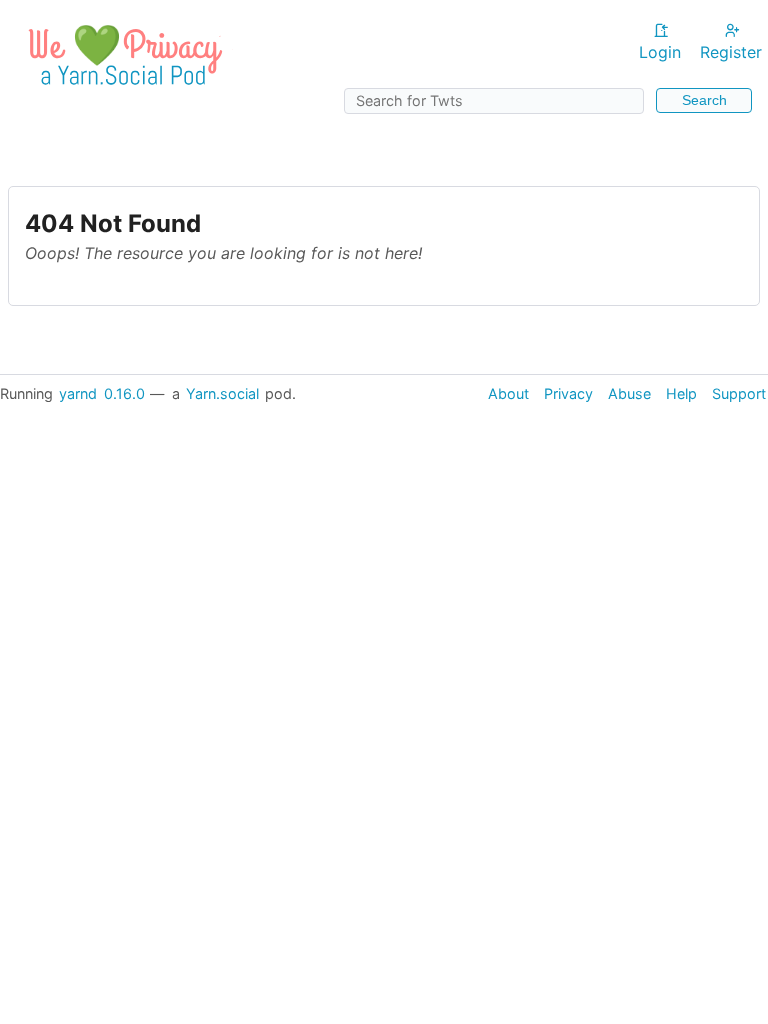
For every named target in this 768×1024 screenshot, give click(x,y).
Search (704, 100)
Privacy (568, 393)
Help (681, 393)
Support (739, 393)
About (508, 393)
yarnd (78, 393)
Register (731, 52)
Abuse (629, 393)
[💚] (122, 90)
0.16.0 (124, 393)
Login (660, 52)
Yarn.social (222, 393)
